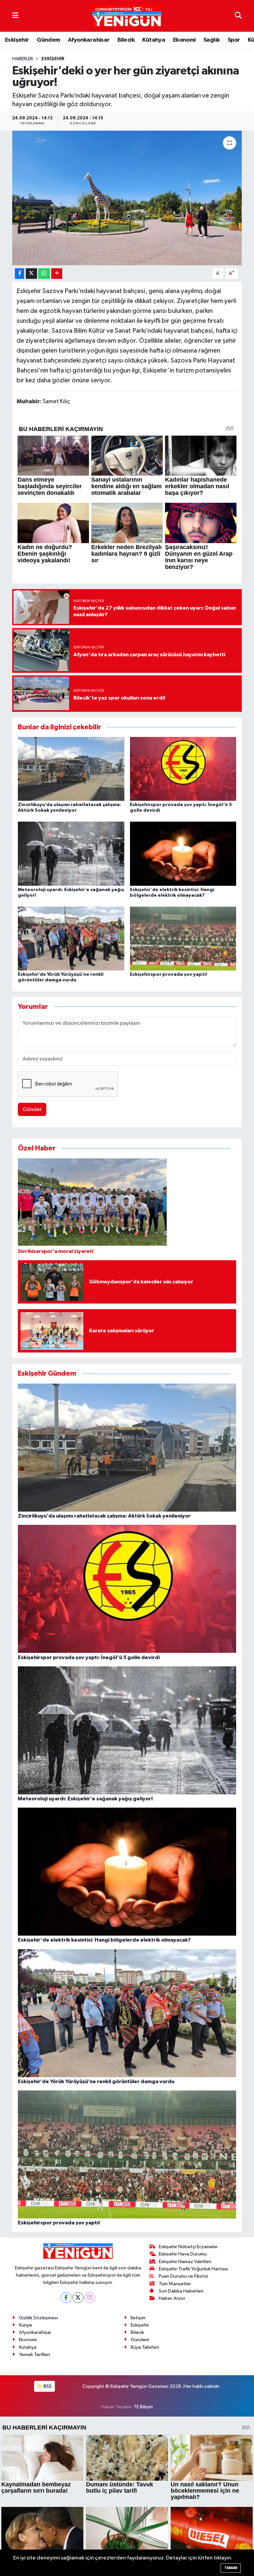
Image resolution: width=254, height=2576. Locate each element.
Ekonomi (184, 40)
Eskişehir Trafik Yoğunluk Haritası (193, 2269)
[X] (78, 2298)
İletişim (138, 2318)
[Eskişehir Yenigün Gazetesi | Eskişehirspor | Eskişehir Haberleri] (127, 16)
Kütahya (154, 40)
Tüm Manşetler (175, 2284)
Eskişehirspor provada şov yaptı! (169, 974)
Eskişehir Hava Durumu (183, 2254)
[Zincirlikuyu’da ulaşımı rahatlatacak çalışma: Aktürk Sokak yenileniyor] (71, 769)
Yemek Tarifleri (34, 2355)
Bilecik (126, 40)
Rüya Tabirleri (145, 2347)
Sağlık (212, 40)
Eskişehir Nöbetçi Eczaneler (188, 2247)
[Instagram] (90, 2298)
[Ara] (238, 16)
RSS (47, 2386)
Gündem (48, 40)
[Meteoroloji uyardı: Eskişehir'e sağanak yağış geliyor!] (71, 854)
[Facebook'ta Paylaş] (20, 274)
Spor (234, 40)
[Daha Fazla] (57, 274)
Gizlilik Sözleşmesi (38, 2318)
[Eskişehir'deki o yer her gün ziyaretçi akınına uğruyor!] (127, 198)
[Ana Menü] (15, 16)
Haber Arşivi (172, 2298)
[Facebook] (66, 2298)
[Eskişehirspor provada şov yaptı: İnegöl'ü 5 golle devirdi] (183, 769)
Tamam (231, 2568)
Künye (25, 2325)
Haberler (23, 59)
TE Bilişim (143, 2407)
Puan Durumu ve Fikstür (184, 2276)
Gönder (32, 1110)
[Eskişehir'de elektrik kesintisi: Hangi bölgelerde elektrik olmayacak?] (183, 854)
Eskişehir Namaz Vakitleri (185, 2262)
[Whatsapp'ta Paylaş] (44, 274)
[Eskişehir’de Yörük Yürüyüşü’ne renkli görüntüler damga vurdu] (71, 938)
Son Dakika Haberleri (181, 2291)
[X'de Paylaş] (31, 274)
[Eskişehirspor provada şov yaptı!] (183, 938)
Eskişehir (17, 40)
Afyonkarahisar (89, 40)
